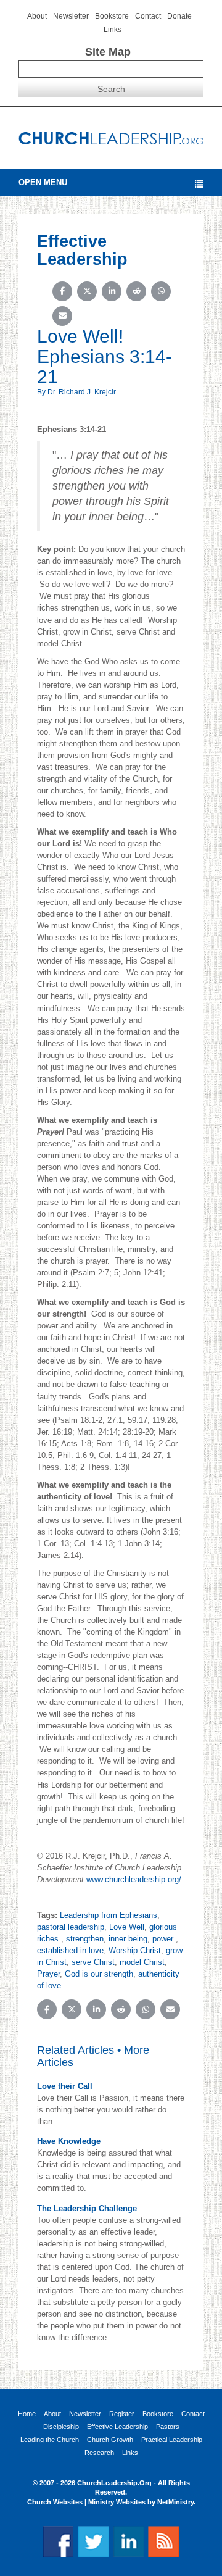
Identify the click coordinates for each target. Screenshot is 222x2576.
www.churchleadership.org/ (134, 1879)
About (37, 16)
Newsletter (71, 16)
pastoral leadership (71, 1927)
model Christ (142, 1962)
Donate (179, 16)
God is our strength (99, 1974)
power (164, 1939)
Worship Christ (135, 1950)
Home (27, 2414)
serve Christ (93, 1962)
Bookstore (112, 16)
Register (122, 2414)
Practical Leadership (172, 2440)
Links (113, 30)
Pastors (168, 2427)
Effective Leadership (117, 2427)
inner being (128, 1939)
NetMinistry (175, 2502)
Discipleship (61, 2427)
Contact (148, 16)
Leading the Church (50, 2440)
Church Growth (110, 2440)
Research (99, 2453)
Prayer (48, 1974)
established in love (70, 1950)
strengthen (85, 1939)
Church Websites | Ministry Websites (87, 2502)
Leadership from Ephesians (109, 1915)
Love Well (127, 1927)
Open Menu (43, 182)
